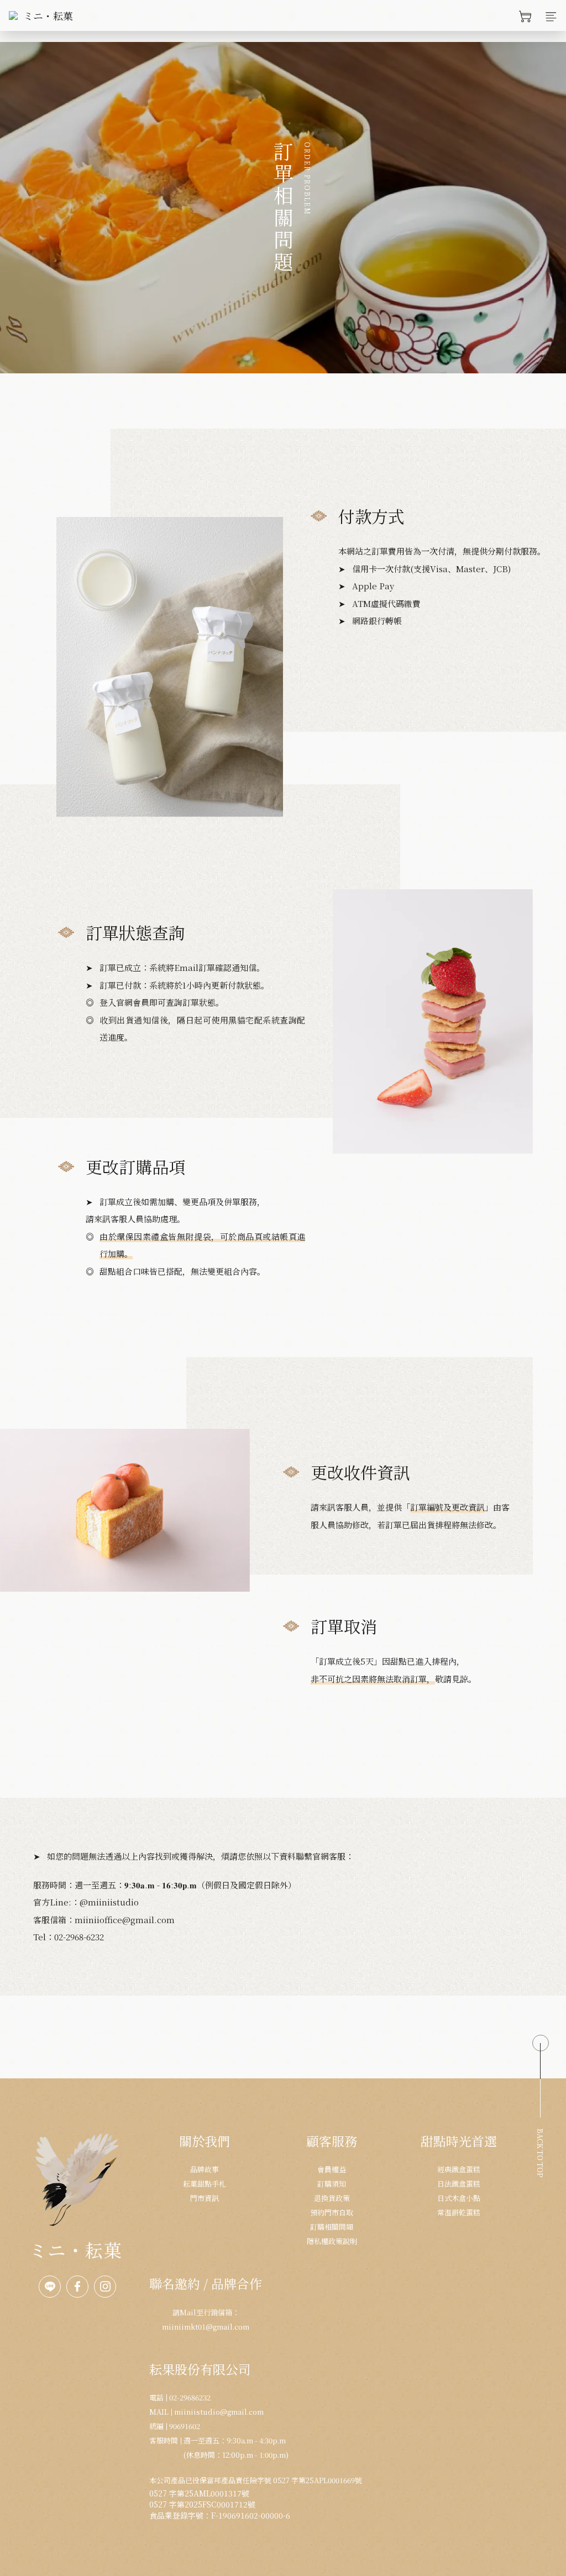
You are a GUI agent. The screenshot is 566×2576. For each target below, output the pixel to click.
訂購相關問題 (332, 2227)
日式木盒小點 (459, 2198)
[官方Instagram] (105, 2287)
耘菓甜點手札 (205, 2184)
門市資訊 (205, 2198)
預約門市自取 (332, 2212)
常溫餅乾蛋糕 (459, 2212)
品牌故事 (205, 2169)
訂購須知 (332, 2184)
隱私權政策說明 (332, 2241)
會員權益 (332, 2169)
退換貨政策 (332, 2198)
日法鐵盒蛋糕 (459, 2184)
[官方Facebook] (77, 2287)
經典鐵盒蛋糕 (459, 2169)
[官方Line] (50, 2287)
